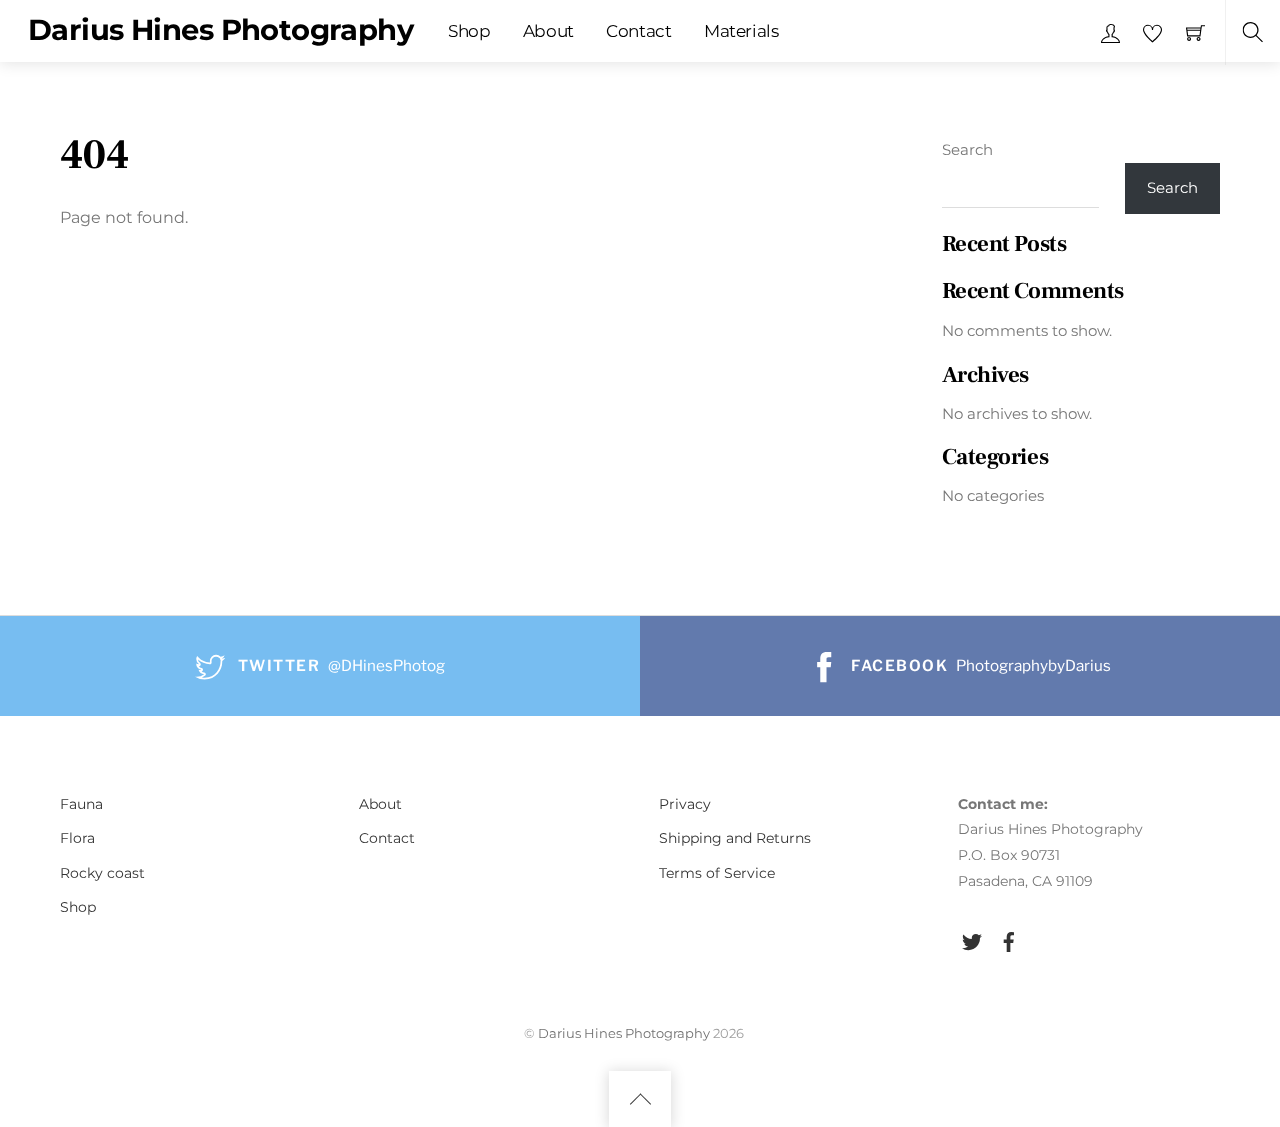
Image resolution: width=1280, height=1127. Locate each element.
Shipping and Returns (735, 838)
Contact (639, 31)
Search (967, 149)
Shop (469, 31)
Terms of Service (717, 873)
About (548, 31)
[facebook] (1009, 939)
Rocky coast (102, 873)
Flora (77, 838)
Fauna (81, 804)
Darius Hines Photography (624, 1033)
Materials (741, 31)
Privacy (685, 804)
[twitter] (972, 939)
